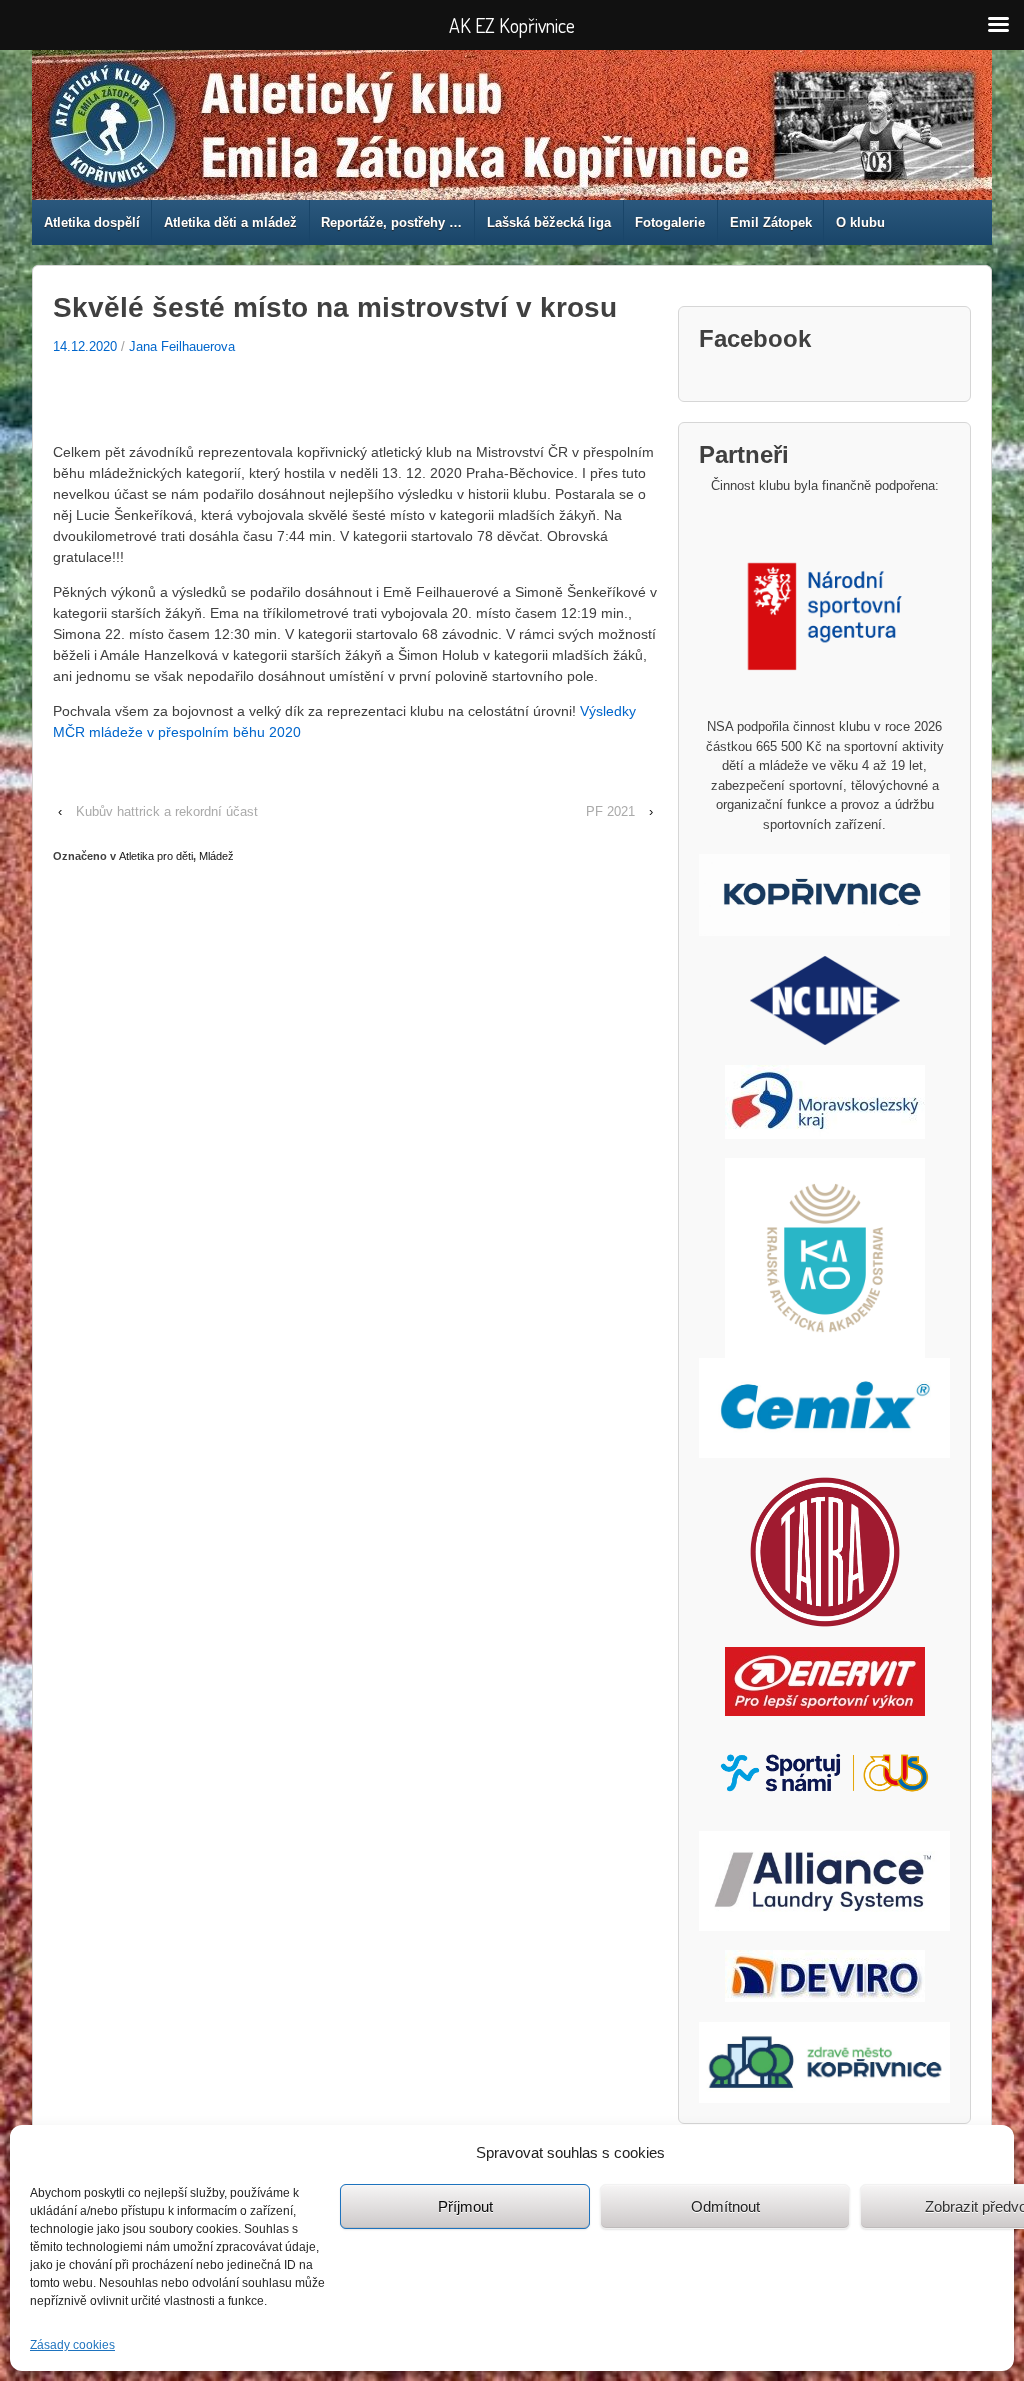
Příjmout (465, 2206)
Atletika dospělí (92, 222)
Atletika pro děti (156, 856)
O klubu (860, 222)
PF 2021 (610, 811)
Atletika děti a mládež (230, 222)
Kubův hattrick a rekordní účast (167, 811)
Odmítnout (725, 2206)
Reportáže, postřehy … (391, 222)
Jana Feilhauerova (182, 346)
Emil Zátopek (771, 222)
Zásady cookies (72, 2345)
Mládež (216, 856)
